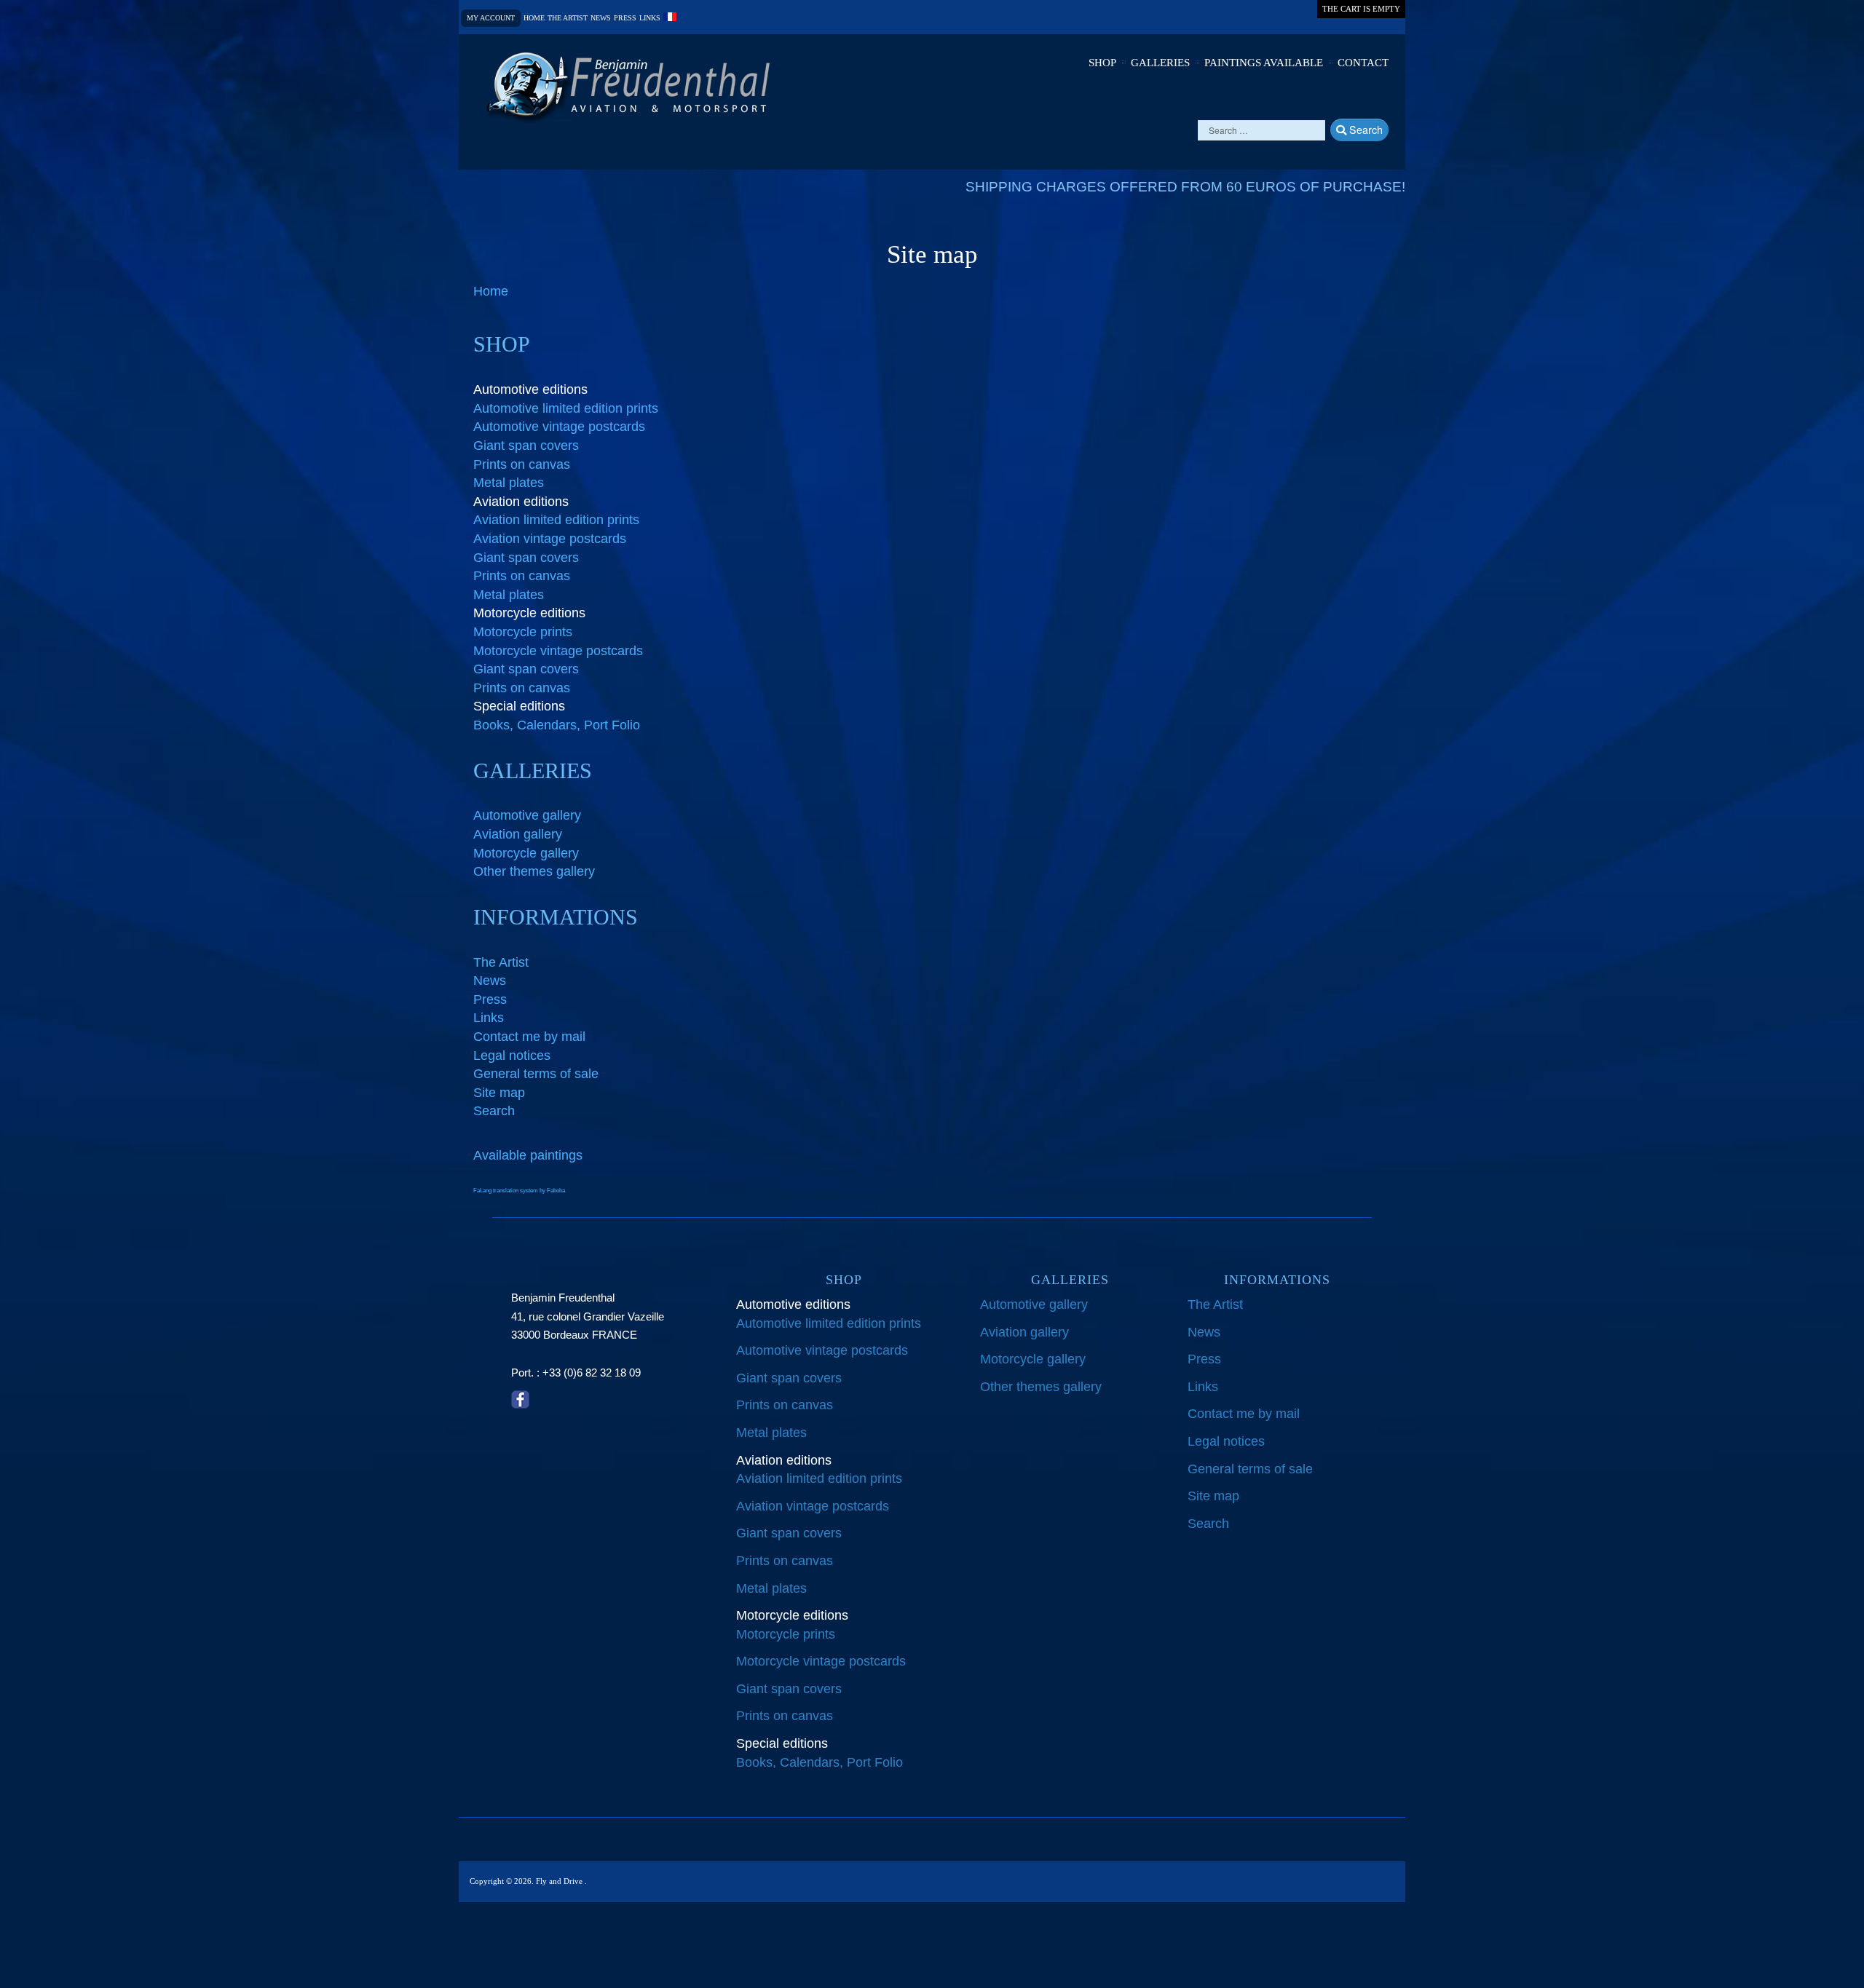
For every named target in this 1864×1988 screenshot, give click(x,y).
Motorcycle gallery (526, 853)
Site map (499, 1093)
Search (1365, 129)
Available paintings (528, 1155)
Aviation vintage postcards (550, 539)
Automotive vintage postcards (559, 427)
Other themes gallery (534, 871)
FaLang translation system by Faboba (519, 1191)
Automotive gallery (527, 815)
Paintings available (1264, 63)
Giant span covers (526, 445)
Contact (1363, 63)
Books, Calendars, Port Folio (557, 725)
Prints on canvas (522, 464)
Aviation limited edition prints (556, 520)
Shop (1102, 63)
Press (625, 18)
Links (650, 18)
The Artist (501, 962)
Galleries (1160, 63)
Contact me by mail (529, 1037)
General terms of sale (536, 1074)
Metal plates (509, 483)
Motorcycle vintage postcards (558, 651)
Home (534, 18)
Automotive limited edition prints (566, 408)
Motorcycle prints (523, 632)
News (601, 18)
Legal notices (512, 1056)
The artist (568, 18)
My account (491, 18)
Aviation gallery (518, 834)
